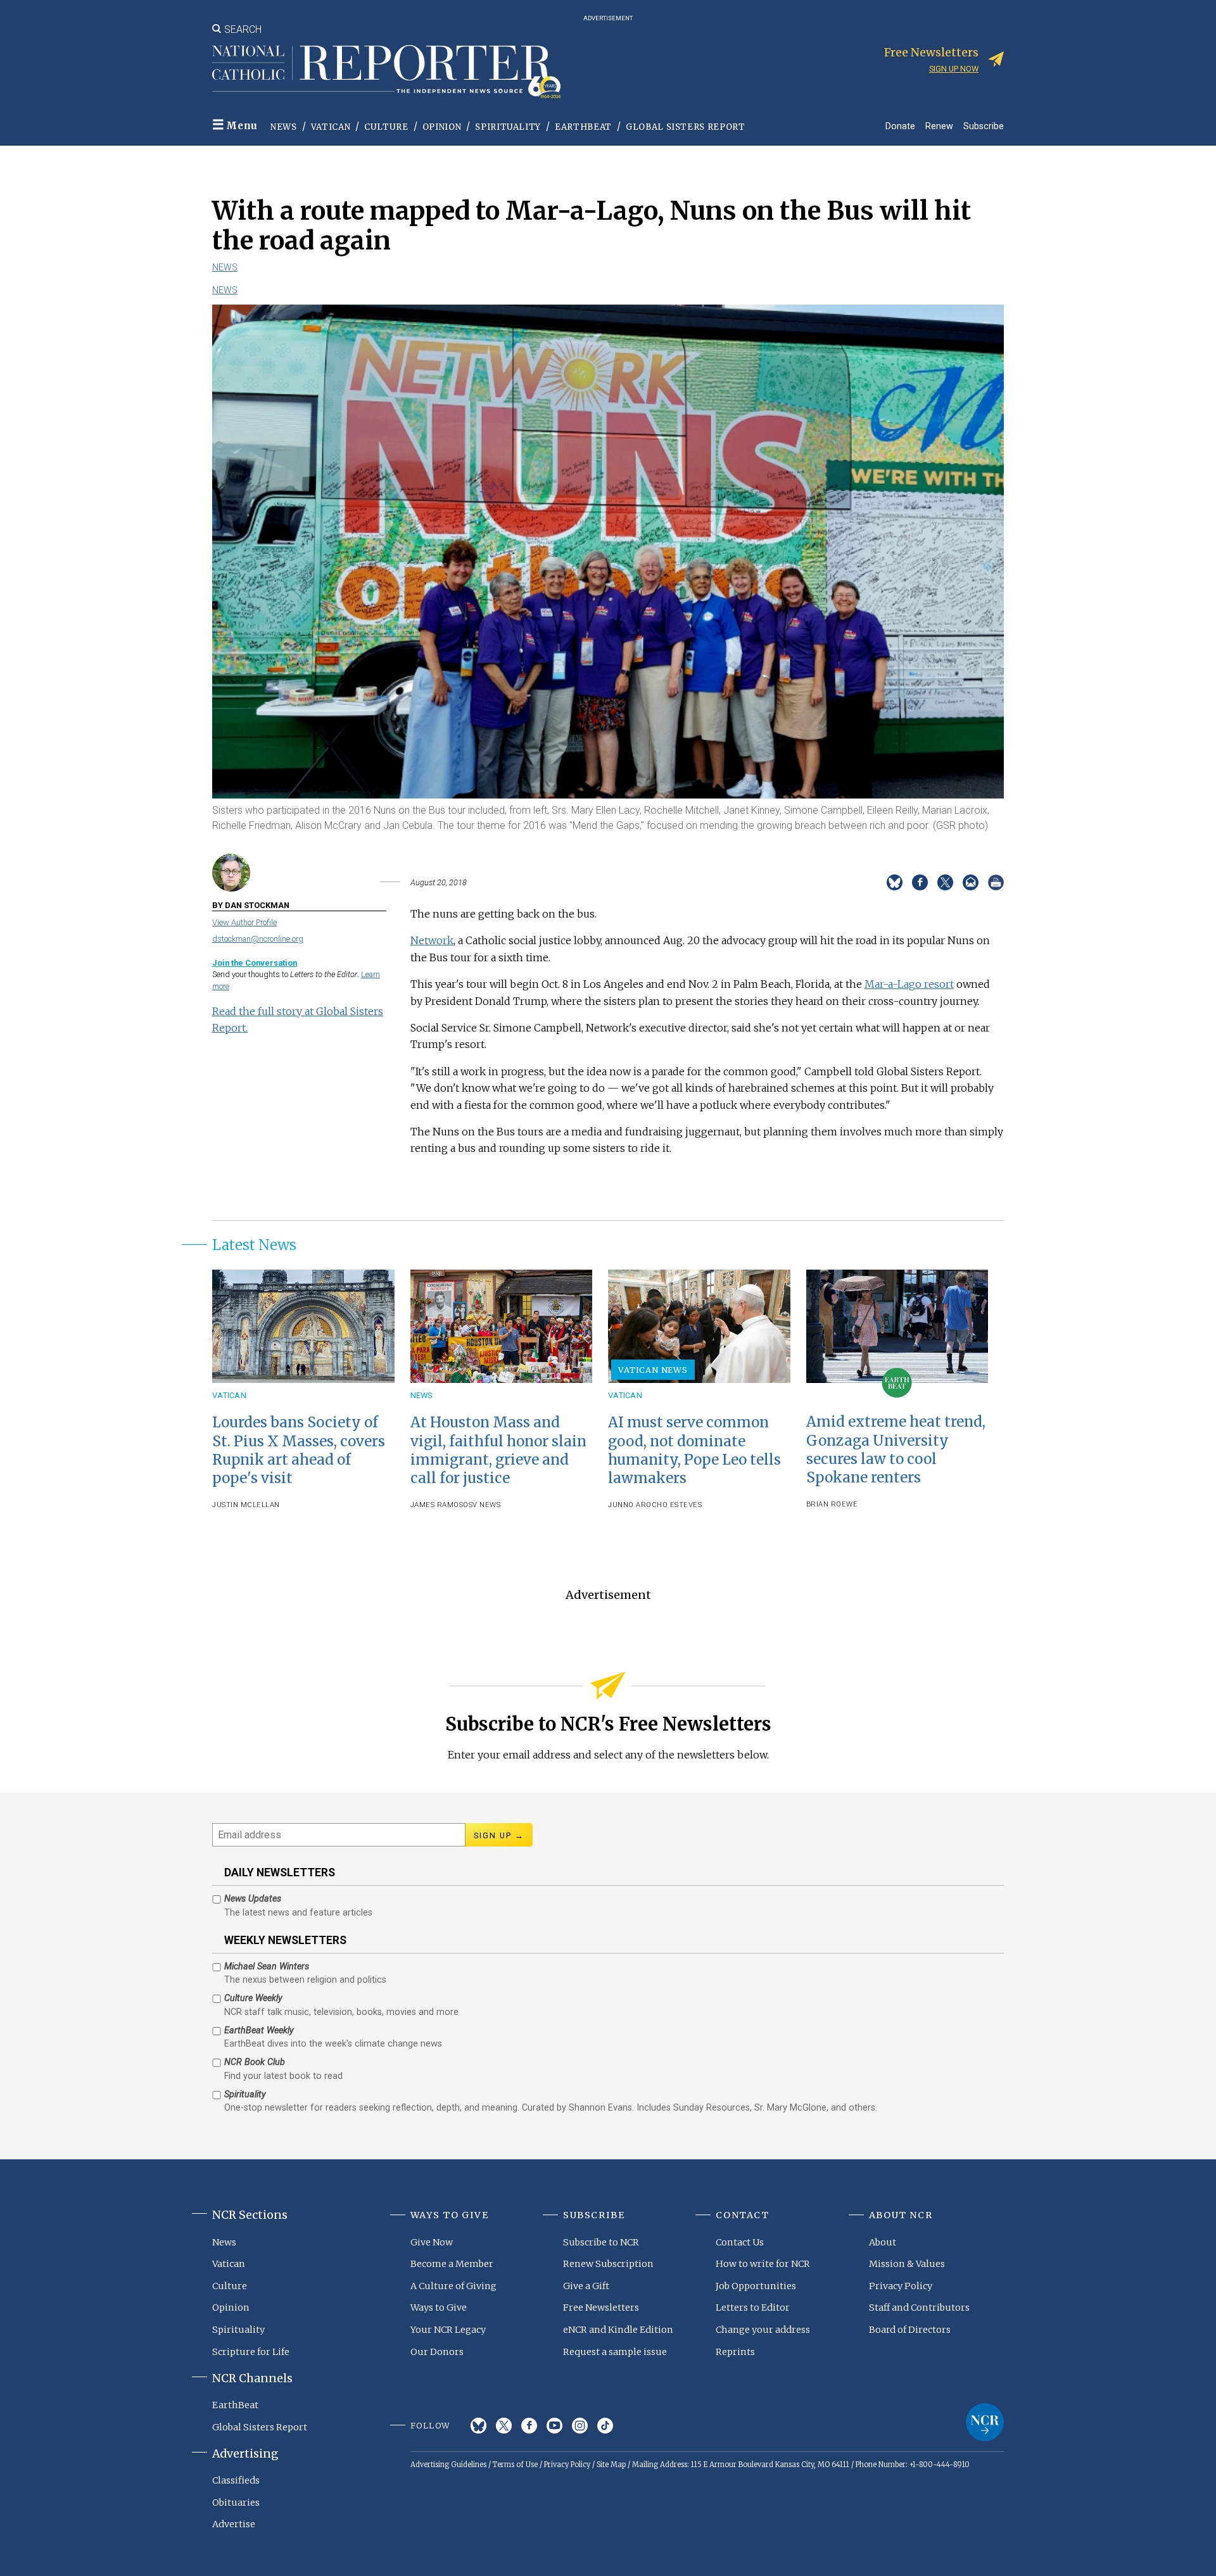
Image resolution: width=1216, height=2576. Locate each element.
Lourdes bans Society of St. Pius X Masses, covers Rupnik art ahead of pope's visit (299, 1450)
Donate (900, 126)
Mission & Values (907, 2264)
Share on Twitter (945, 882)
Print (996, 882)
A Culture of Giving (453, 2286)
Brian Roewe (832, 1504)
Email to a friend (971, 882)
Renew (939, 126)
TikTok (605, 2426)
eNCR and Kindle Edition (618, 2330)
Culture (386, 127)
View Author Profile (244, 922)
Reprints (735, 2352)
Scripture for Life (251, 2352)
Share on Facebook (920, 882)
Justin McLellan (246, 1505)
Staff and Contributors (919, 2308)
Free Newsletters (601, 2308)
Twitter (504, 2426)
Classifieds (236, 2480)
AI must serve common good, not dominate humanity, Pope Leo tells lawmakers (694, 1450)
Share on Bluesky (895, 882)
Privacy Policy (901, 2286)
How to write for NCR (763, 2264)
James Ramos (437, 1505)
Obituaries (236, 2503)
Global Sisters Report (686, 127)
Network (432, 940)
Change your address (763, 2330)
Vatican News (653, 1370)
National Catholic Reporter (985, 2422)
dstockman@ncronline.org (258, 939)
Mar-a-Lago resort (909, 984)
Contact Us (740, 2242)
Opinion (442, 127)
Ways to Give (439, 2308)
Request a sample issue (615, 2352)
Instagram (580, 2426)
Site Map (611, 2465)
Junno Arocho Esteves (655, 1505)
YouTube (554, 2426)
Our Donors (437, 2352)
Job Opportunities (756, 2286)
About (883, 2242)
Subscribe (984, 126)
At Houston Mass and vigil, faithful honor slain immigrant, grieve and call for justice (498, 1450)
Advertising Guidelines (448, 2465)
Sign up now (954, 69)
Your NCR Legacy (448, 2330)
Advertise (234, 2524)
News (284, 127)
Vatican (331, 127)
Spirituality (508, 127)
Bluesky (478, 2426)
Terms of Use (515, 2465)
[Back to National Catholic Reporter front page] (386, 72)
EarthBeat (583, 127)
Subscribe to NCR (601, 2242)
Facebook (529, 2426)
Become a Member (452, 2264)
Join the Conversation (255, 963)
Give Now (432, 2242)
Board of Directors (910, 2330)
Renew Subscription (608, 2264)
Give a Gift (586, 2286)
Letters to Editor (753, 2308)
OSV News (482, 1505)
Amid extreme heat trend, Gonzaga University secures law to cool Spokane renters (896, 1449)
